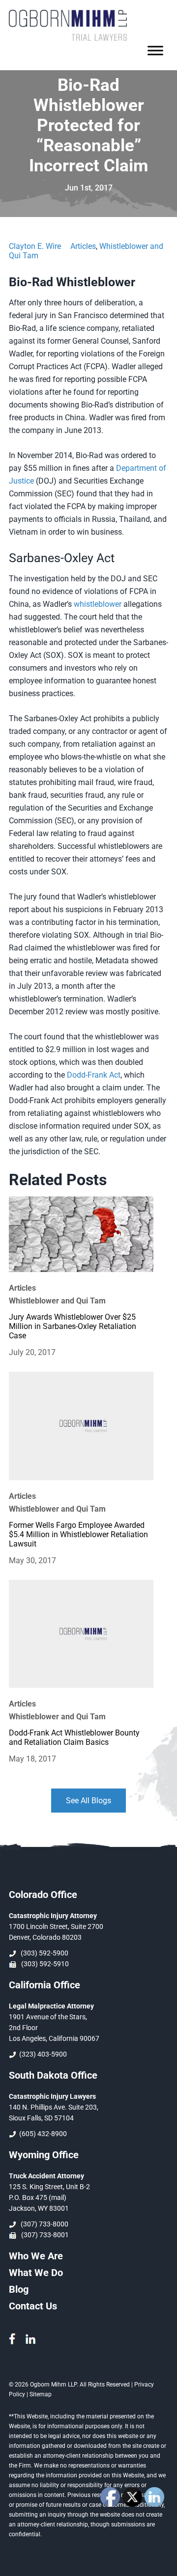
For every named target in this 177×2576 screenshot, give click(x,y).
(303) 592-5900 (43, 1953)
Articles (83, 246)
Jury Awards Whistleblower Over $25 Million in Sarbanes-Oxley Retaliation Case (73, 1326)
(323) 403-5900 (42, 2054)
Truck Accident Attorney (46, 2176)
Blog (19, 2289)
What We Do (36, 2273)
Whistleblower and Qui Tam (57, 1301)
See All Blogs (88, 1801)
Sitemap (41, 2394)
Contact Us (33, 2306)
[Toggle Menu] (155, 51)
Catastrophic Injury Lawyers (52, 2096)
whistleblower (98, 604)
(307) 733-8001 (44, 2235)
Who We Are (36, 2256)
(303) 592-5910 (44, 1964)
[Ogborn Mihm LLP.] (68, 38)
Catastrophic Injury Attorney (53, 1916)
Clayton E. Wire (35, 246)
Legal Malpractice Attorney (51, 2006)
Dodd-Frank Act (94, 1075)
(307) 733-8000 (43, 2224)
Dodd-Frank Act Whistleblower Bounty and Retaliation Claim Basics (74, 1737)
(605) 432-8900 (42, 2134)
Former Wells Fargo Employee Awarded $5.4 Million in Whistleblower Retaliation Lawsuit (78, 1534)
